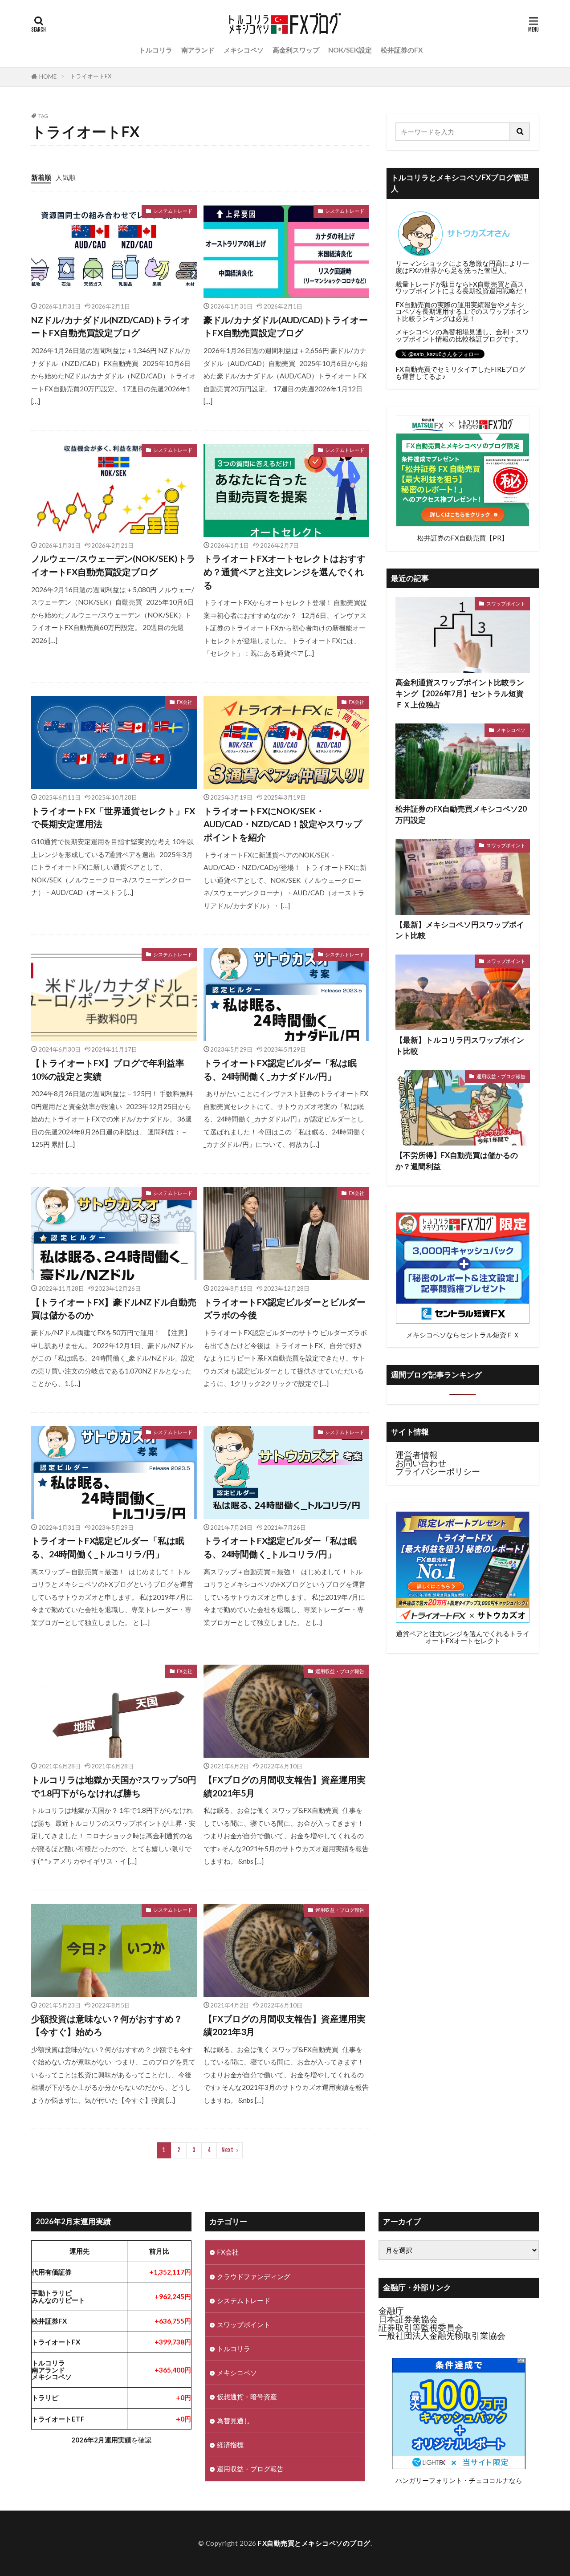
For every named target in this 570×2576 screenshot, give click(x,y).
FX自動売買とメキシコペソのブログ (314, 2543)
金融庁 (391, 2311)
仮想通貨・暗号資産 (247, 2397)
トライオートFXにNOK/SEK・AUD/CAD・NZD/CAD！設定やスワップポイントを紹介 (283, 824)
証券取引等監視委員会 (421, 2328)
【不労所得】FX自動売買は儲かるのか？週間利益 (457, 1161)
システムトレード (173, 211)
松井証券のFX (402, 50)
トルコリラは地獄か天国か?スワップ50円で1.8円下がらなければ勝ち (114, 1786)
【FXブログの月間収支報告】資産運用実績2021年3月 (285, 2025)
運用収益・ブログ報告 (340, 1671)
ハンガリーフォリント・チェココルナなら (459, 2480)
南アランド (198, 50)
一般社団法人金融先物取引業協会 (442, 2336)
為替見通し (234, 2421)
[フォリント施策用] (459, 2466)
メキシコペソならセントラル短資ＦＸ (463, 1335)
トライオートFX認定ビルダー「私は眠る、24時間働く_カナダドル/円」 (280, 1069)
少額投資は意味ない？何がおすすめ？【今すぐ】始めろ (107, 2025)
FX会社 (185, 702)
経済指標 (230, 2445)
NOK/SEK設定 (350, 50)
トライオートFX (91, 76)
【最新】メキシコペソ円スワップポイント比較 (460, 930)
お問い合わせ (421, 1463)
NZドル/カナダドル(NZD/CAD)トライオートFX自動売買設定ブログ (110, 326)
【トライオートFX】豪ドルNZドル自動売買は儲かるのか (114, 1308)
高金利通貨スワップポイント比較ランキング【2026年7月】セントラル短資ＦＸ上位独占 (460, 694)
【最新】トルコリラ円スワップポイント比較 (460, 1046)
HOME (48, 77)
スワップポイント (506, 603)
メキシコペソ (244, 50)
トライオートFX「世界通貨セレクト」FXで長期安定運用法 (113, 817)
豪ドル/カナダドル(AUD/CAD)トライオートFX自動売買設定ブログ (286, 326)
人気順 (66, 177)
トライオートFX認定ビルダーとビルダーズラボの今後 (285, 1308)
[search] (520, 132)
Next (227, 2150)
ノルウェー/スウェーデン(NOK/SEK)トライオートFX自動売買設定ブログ (113, 565)
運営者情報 (417, 1455)
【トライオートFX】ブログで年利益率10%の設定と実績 (108, 1069)
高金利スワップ (296, 50)
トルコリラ (156, 50)
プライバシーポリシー (438, 1471)
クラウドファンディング (254, 2276)
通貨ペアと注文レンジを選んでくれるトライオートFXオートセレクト (463, 1637)
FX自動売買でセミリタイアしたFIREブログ (460, 369)
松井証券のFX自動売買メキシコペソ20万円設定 (461, 815)
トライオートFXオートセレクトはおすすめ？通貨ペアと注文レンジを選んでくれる (285, 571)
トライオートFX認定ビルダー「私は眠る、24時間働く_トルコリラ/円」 (108, 1547)
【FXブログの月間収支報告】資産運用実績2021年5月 (285, 1786)
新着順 (41, 177)
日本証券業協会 (408, 2319)
